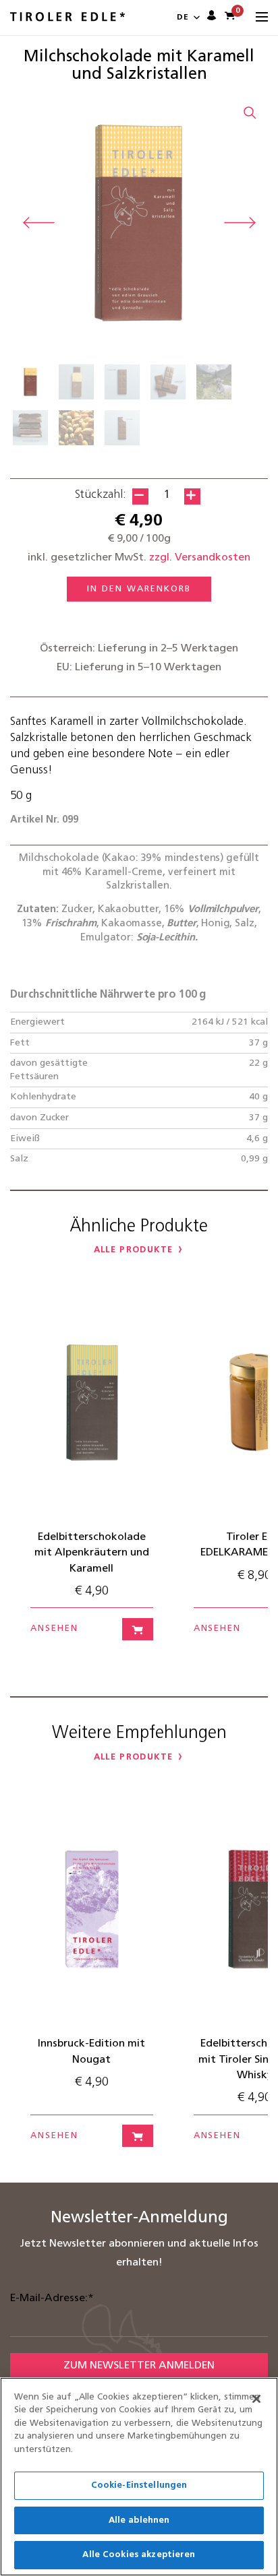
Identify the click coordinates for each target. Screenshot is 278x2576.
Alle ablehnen (139, 2520)
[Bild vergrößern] (250, 112)
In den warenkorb (139, 589)
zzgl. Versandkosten (200, 558)
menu (262, 18)
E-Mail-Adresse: (52, 2298)
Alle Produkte (134, 1250)
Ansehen (54, 1629)
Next (240, 223)
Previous (38, 223)
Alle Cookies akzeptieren (139, 2555)
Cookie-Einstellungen (139, 2485)
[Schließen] (256, 2399)
